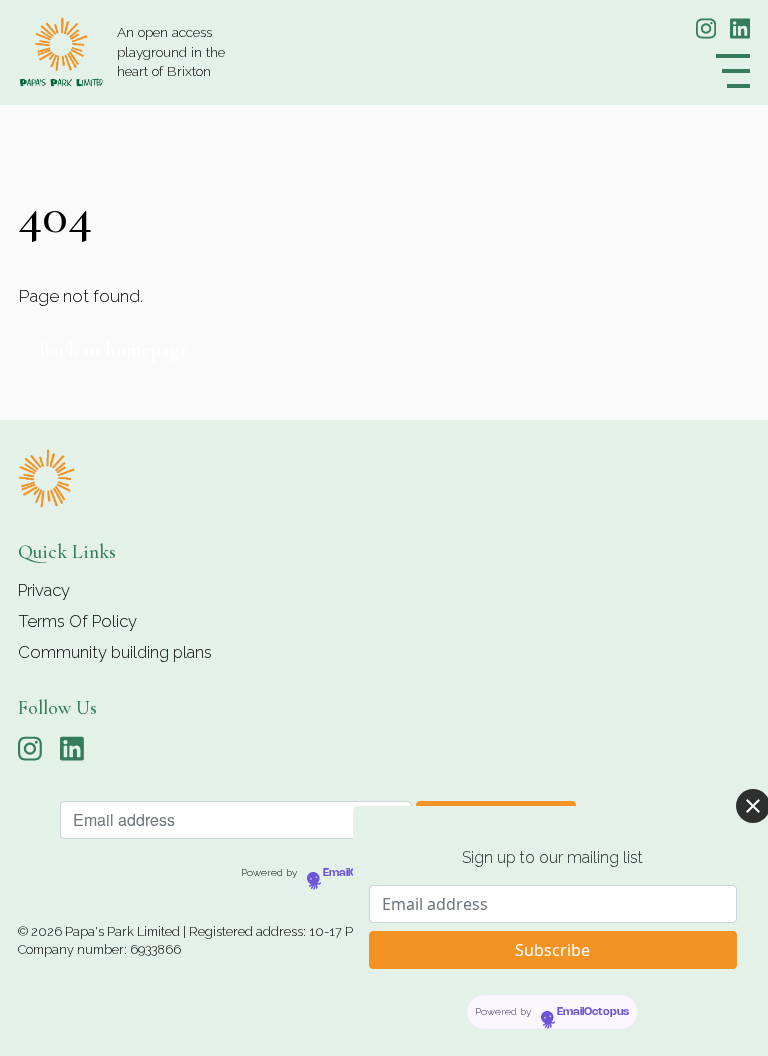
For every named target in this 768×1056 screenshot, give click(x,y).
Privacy (44, 590)
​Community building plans (115, 652)
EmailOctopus (359, 873)
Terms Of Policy (77, 621)
